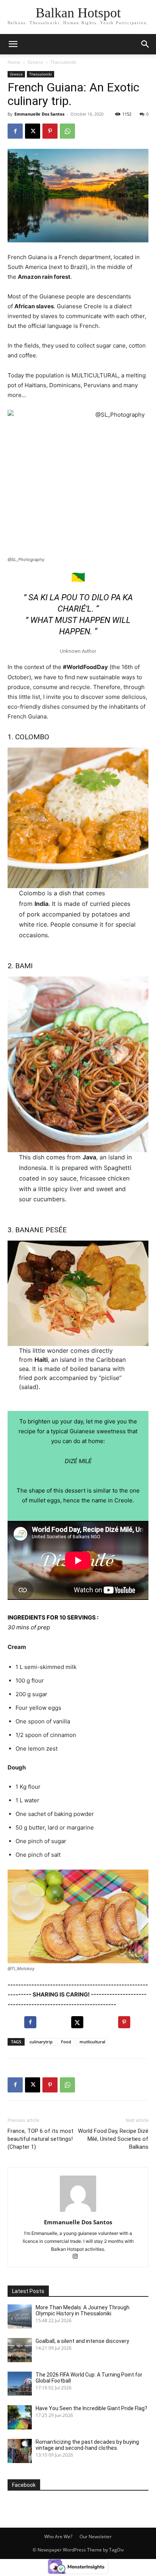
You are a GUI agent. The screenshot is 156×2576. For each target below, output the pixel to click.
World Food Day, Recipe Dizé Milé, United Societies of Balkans (113, 2139)
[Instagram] (78, 2257)
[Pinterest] (50, 131)
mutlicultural (92, 2042)
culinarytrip (41, 2042)
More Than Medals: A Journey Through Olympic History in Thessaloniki (83, 2310)
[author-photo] (78, 2212)
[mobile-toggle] (13, 44)
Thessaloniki (63, 62)
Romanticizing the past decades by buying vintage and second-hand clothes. (87, 2445)
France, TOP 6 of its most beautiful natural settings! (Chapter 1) (41, 2139)
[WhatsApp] (67, 131)
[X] (33, 131)
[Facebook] (15, 131)
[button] (145, 44)
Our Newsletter (96, 2537)
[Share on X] (78, 2022)
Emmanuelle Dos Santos (39, 114)
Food (66, 2042)
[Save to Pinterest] (125, 2022)
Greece (35, 62)
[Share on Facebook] (31, 2022)
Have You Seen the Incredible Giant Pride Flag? (91, 2408)
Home (14, 62)
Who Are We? (58, 2537)
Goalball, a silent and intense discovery (82, 2341)
